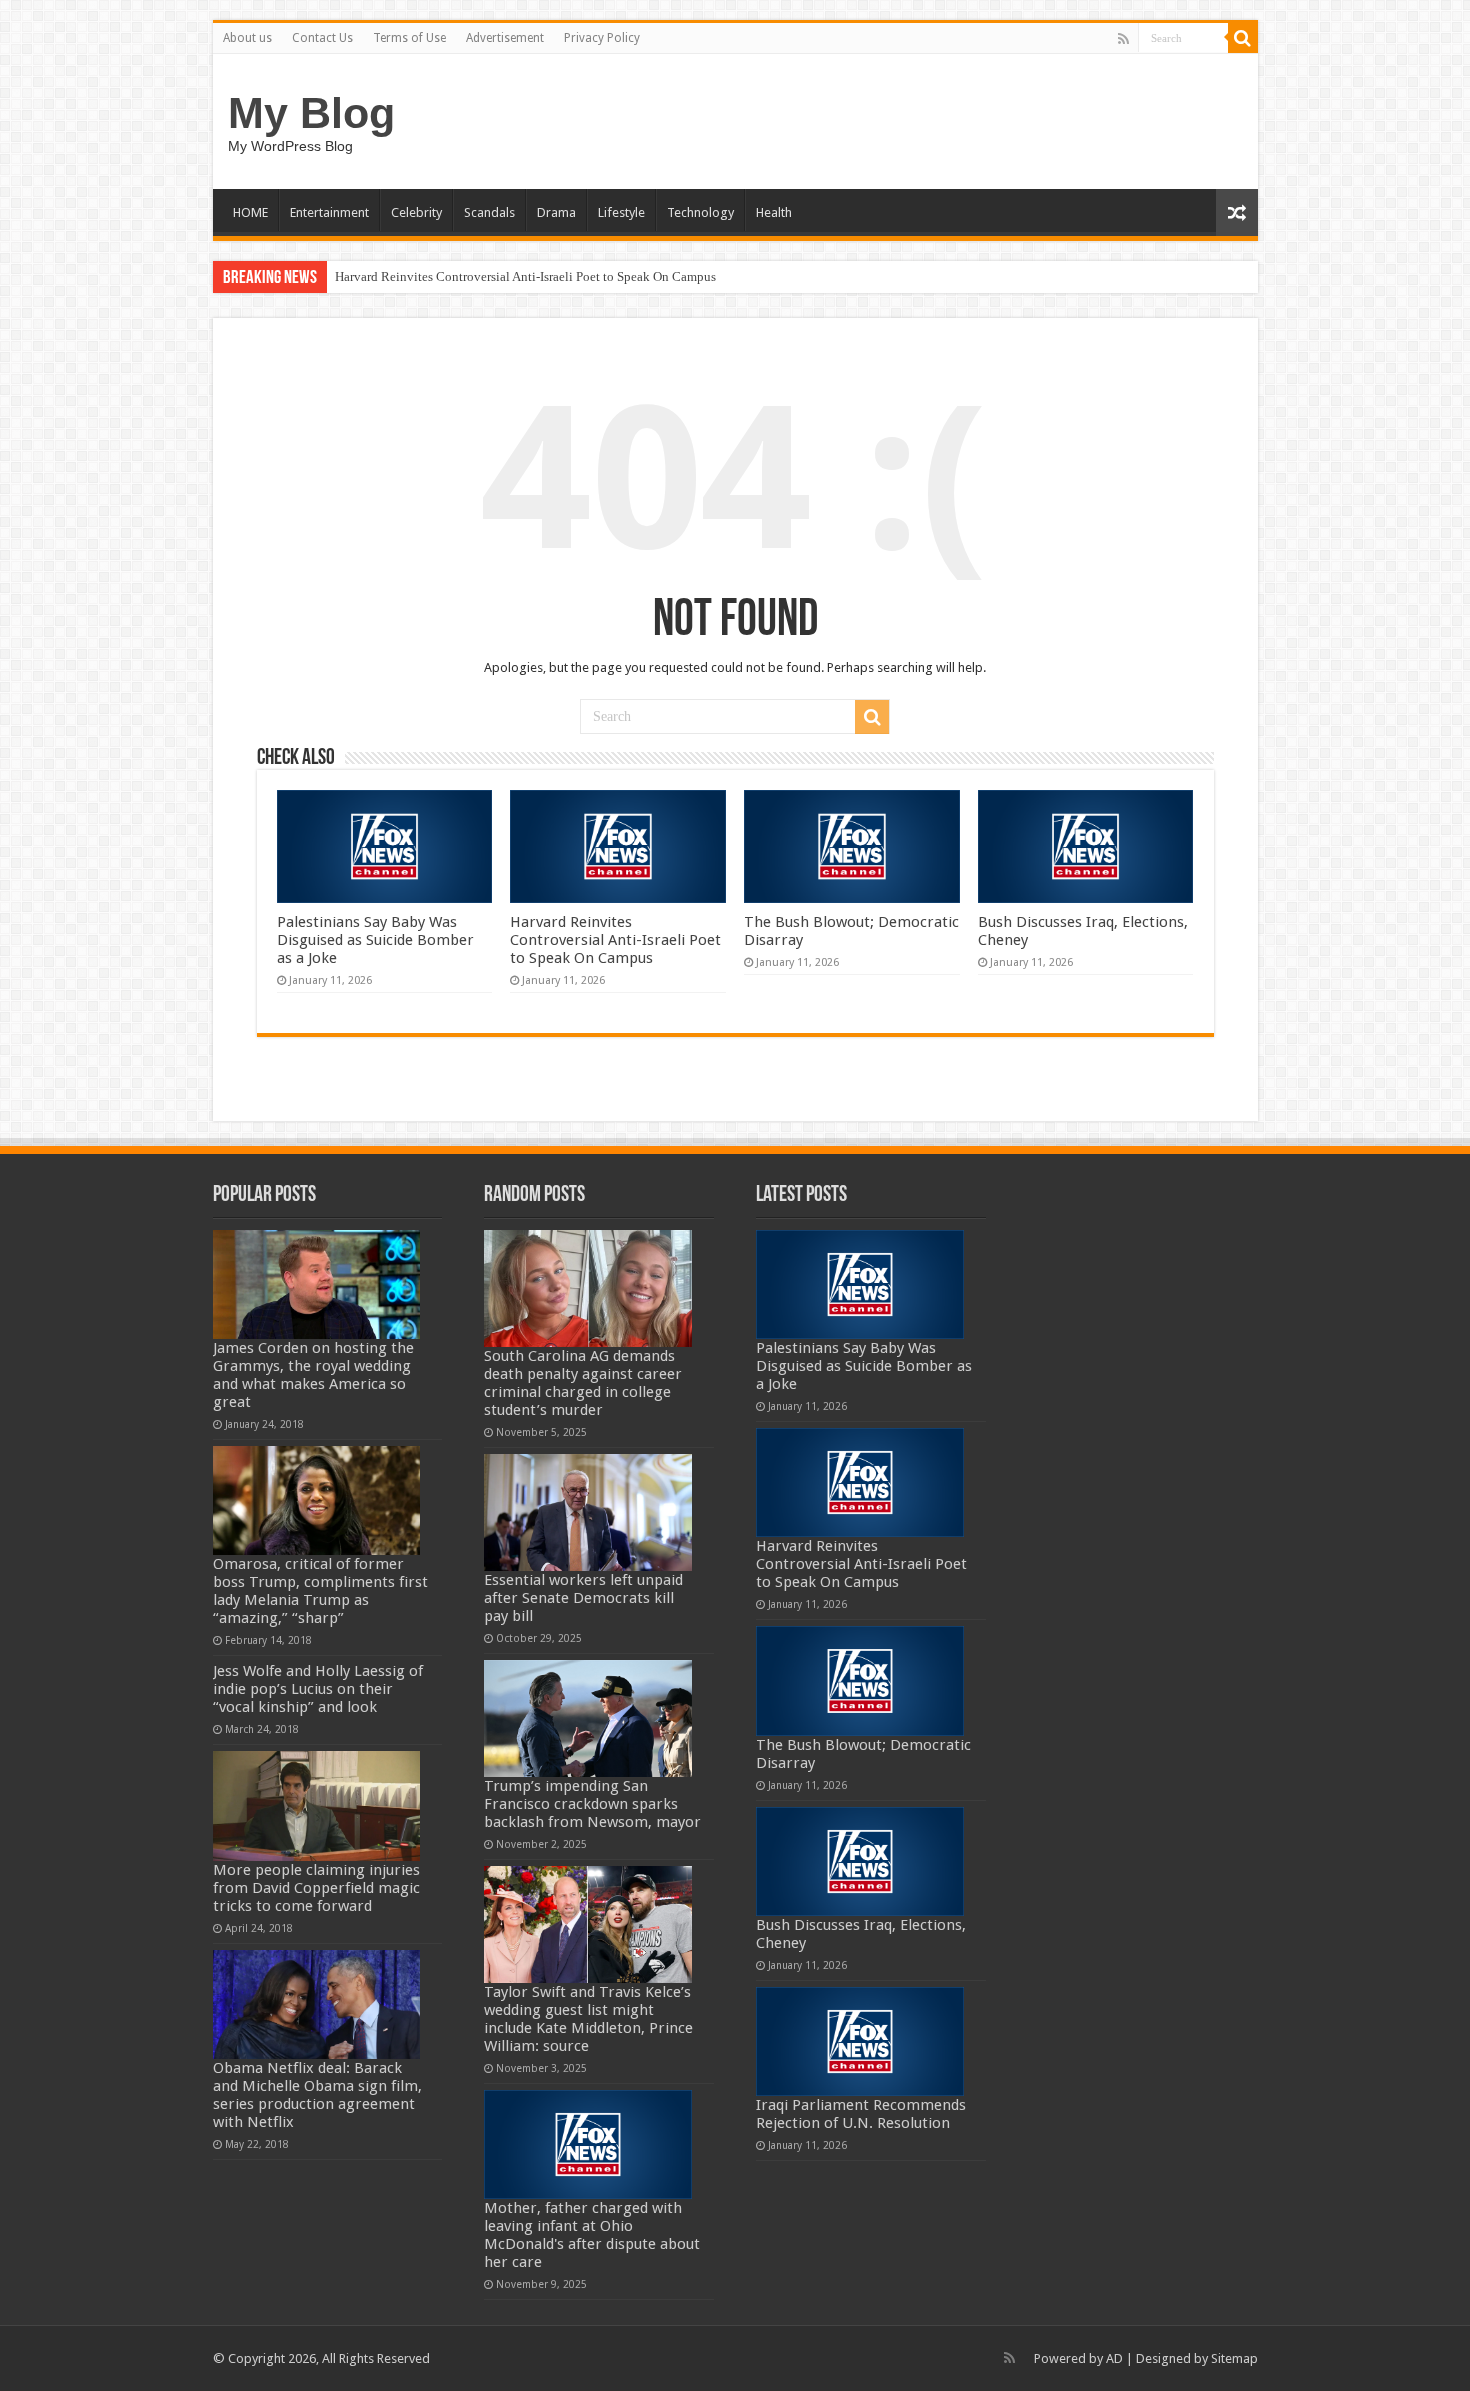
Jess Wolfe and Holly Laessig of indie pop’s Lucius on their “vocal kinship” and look (318, 1689)
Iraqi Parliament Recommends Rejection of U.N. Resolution (861, 2114)
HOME (250, 212)
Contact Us (322, 38)
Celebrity (416, 212)
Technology (700, 212)
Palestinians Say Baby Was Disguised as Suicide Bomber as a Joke (375, 940)
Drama (556, 212)
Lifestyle (621, 212)
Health (774, 212)
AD (1114, 2358)
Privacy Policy (602, 38)
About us (247, 38)
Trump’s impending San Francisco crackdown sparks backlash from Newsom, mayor (592, 1804)
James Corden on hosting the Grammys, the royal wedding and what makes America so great (313, 1375)
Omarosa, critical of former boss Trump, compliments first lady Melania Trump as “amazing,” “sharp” (320, 1591)
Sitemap (1234, 2358)
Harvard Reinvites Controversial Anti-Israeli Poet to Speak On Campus (525, 276)
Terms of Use (409, 38)
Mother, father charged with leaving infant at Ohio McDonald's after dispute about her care (592, 2235)
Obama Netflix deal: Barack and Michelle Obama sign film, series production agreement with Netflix (317, 2095)
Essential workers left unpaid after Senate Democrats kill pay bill (583, 1598)
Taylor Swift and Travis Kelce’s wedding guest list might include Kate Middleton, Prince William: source (588, 2019)
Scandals (489, 212)
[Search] (1243, 38)
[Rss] (1123, 39)
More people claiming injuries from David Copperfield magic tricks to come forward (316, 1888)
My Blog (311, 113)
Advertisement (505, 38)
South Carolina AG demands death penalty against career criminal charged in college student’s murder (583, 1383)
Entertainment (329, 212)
